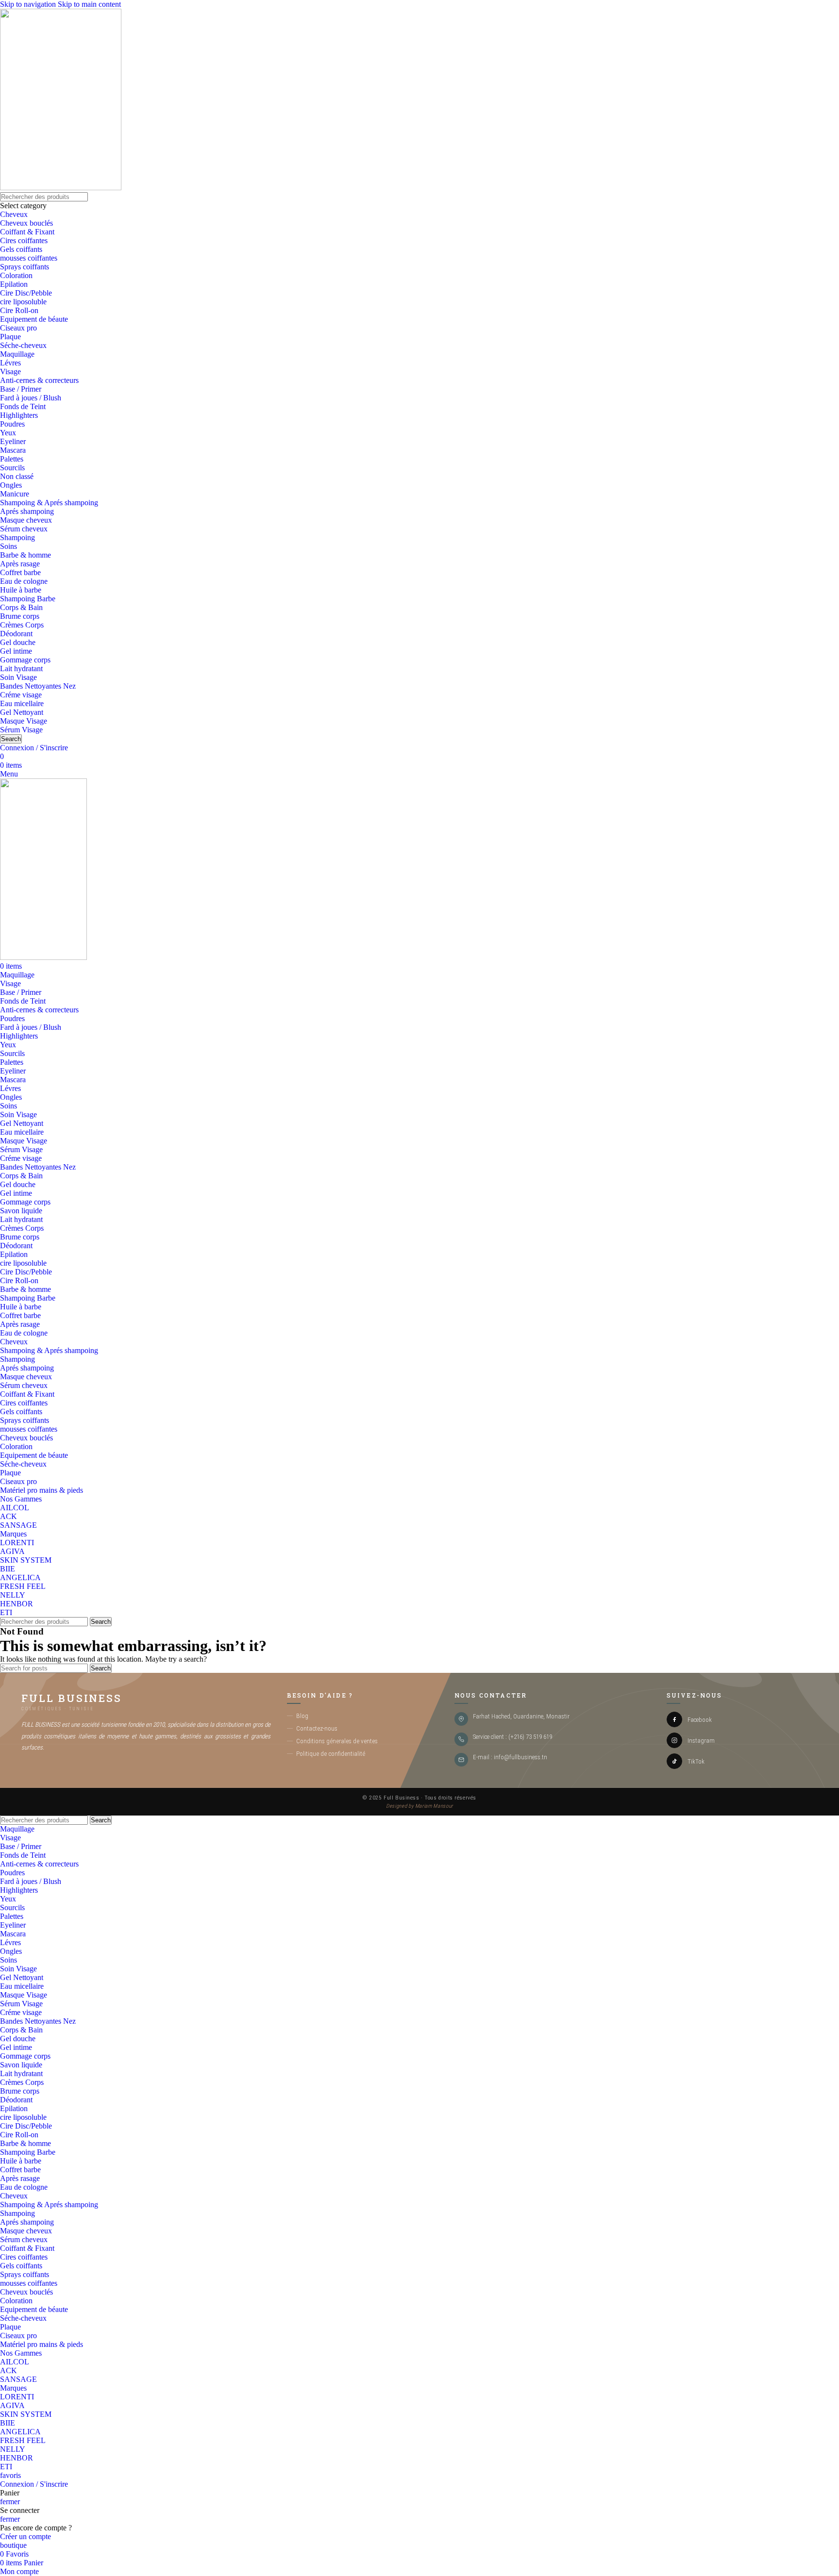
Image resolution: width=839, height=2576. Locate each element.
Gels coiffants (21, 249)
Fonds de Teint (23, 406)
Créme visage (21, 695)
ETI (6, 1612)
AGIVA (12, 1551)
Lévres (10, 363)
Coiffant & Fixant (27, 232)
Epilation (14, 284)
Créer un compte (25, 2536)
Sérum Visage (21, 730)
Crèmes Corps (22, 625)
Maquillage (17, 354)
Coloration (16, 275)
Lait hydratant (21, 669)
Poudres (12, 424)
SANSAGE (18, 1525)
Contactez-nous (317, 1728)
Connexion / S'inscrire (34, 2484)
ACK (8, 1516)
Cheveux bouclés (26, 223)
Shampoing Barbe (28, 599)
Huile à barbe (21, 590)
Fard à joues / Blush (31, 398)
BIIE (8, 1569)
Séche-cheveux (23, 345)
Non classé (17, 476)
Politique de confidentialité (331, 1753)
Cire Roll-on (19, 310)
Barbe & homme (25, 555)
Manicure (15, 494)
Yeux (8, 433)
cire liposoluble (23, 302)
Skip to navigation (29, 4)
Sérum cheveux (24, 529)
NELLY (13, 1595)
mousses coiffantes (29, 258)
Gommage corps (25, 660)
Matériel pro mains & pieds (42, 1490)
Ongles (11, 485)
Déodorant (16, 634)
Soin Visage (18, 677)
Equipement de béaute (34, 319)
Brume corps (20, 616)
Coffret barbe (20, 572)
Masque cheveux (26, 520)
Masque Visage (24, 721)
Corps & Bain (21, 607)
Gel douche (18, 642)
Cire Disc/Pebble (26, 293)
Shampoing (17, 537)
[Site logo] (61, 188)
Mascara (13, 450)
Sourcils (12, 468)
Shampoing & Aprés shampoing (49, 503)
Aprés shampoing (27, 511)
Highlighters (19, 415)
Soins (8, 546)
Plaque (10, 337)
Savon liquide (21, 1211)
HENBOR (17, 1604)
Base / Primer (21, 389)
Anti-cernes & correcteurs (39, 380)
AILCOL (15, 1508)
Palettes (12, 459)
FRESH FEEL (23, 1586)
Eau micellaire (22, 703)
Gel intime (16, 651)
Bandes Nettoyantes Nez (38, 686)
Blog (302, 1716)
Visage (10, 372)
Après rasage (20, 564)
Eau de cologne (24, 581)
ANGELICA (20, 1577)
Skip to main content (89, 4)
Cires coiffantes (24, 240)
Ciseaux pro (18, 328)
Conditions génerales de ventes (337, 1741)
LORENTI (17, 1543)
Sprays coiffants (25, 267)
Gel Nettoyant (22, 712)
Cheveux (14, 214)
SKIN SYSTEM (26, 1560)
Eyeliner (13, 441)
